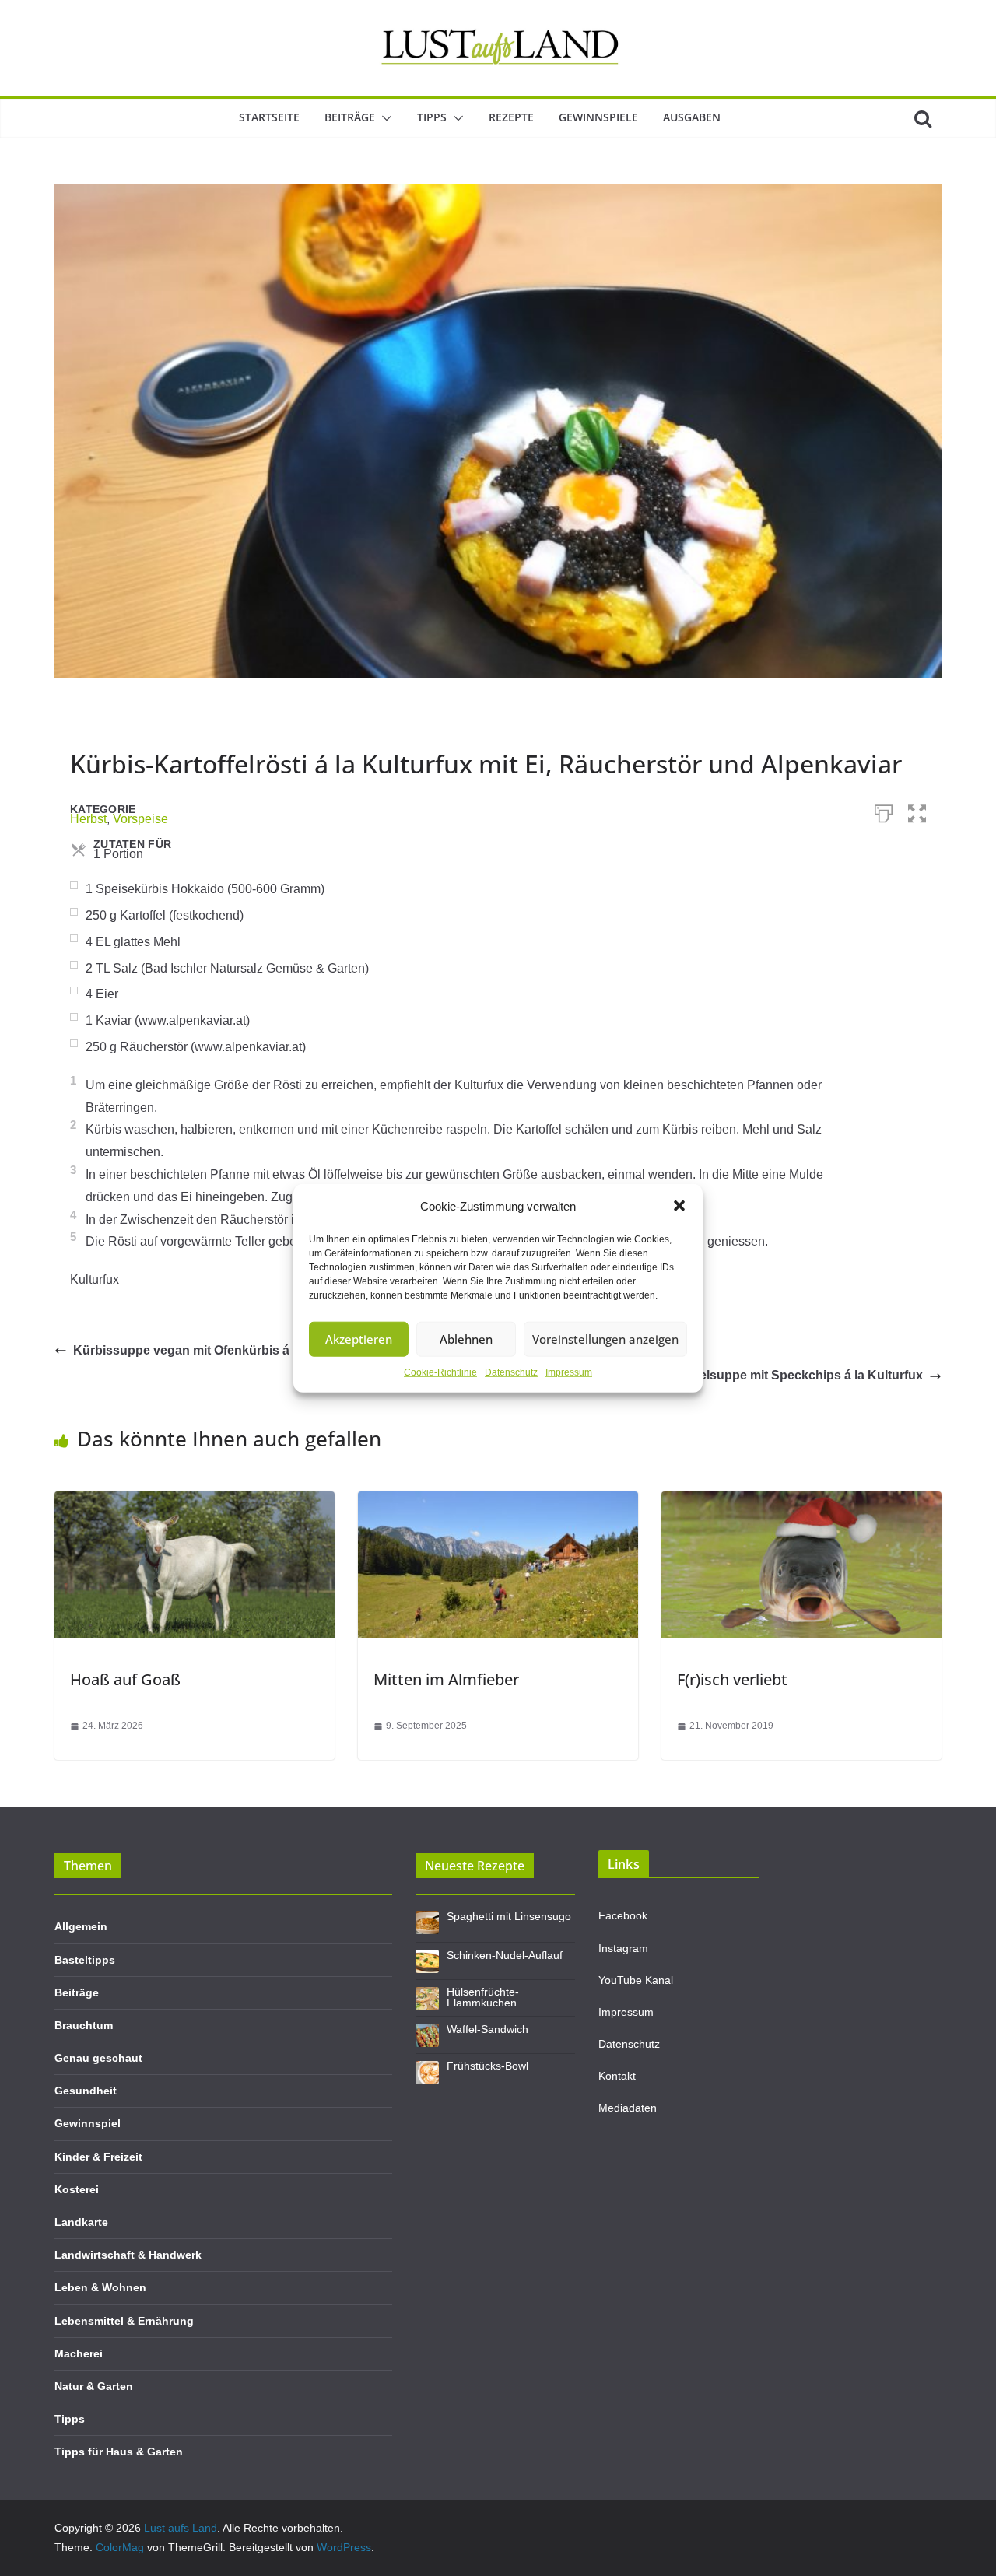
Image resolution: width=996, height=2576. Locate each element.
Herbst (88, 819)
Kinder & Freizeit (98, 2157)
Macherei (79, 2353)
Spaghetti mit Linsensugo (509, 1916)
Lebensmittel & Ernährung (124, 2321)
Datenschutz (511, 1372)
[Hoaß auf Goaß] (195, 1502)
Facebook (623, 1915)
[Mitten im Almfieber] (498, 1502)
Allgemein (81, 1926)
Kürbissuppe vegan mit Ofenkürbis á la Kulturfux (217, 1350)
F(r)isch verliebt (732, 1679)
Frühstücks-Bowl (487, 2066)
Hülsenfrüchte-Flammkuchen (483, 1997)
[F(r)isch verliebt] (801, 1502)
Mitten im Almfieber (446, 1679)
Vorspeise (140, 819)
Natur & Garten (94, 2386)
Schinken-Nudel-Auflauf (505, 1955)
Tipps (432, 117)
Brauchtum (84, 2025)
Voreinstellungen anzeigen (605, 1339)
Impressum (569, 1372)
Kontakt (617, 2076)
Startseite (269, 117)
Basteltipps (85, 1960)
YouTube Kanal (636, 1980)
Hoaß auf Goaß (125, 1679)
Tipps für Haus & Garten (119, 2452)
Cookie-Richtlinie (440, 1372)
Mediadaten (628, 2108)
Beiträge (350, 117)
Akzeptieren (359, 1339)
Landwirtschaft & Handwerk (128, 2255)
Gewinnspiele (598, 117)
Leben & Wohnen (100, 2287)
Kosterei (77, 2189)
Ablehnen (466, 1339)
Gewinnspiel (88, 2123)
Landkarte (81, 2222)
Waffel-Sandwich (487, 2029)
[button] (679, 1206)
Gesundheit (86, 2091)
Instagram (623, 1948)
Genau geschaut (98, 2058)
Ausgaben (692, 117)
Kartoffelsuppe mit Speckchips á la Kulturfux (791, 1375)
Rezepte (511, 117)
